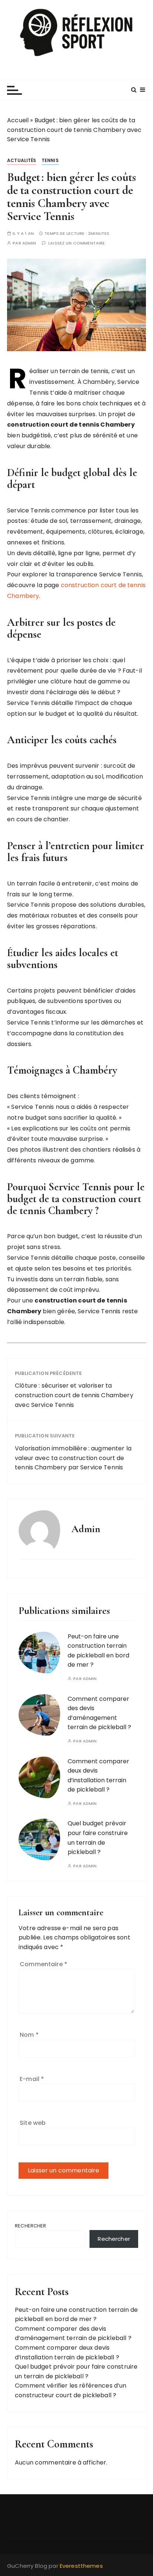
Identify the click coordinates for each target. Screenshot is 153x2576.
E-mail (32, 2079)
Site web (33, 2123)
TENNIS (50, 160)
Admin (29, 243)
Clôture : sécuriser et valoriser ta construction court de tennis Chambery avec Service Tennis (74, 1395)
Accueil (18, 120)
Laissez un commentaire (76, 243)
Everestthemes (81, 2566)
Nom (29, 2035)
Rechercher (31, 2226)
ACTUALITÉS (22, 160)
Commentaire (43, 1964)
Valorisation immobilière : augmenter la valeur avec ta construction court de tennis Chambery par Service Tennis (73, 1458)
